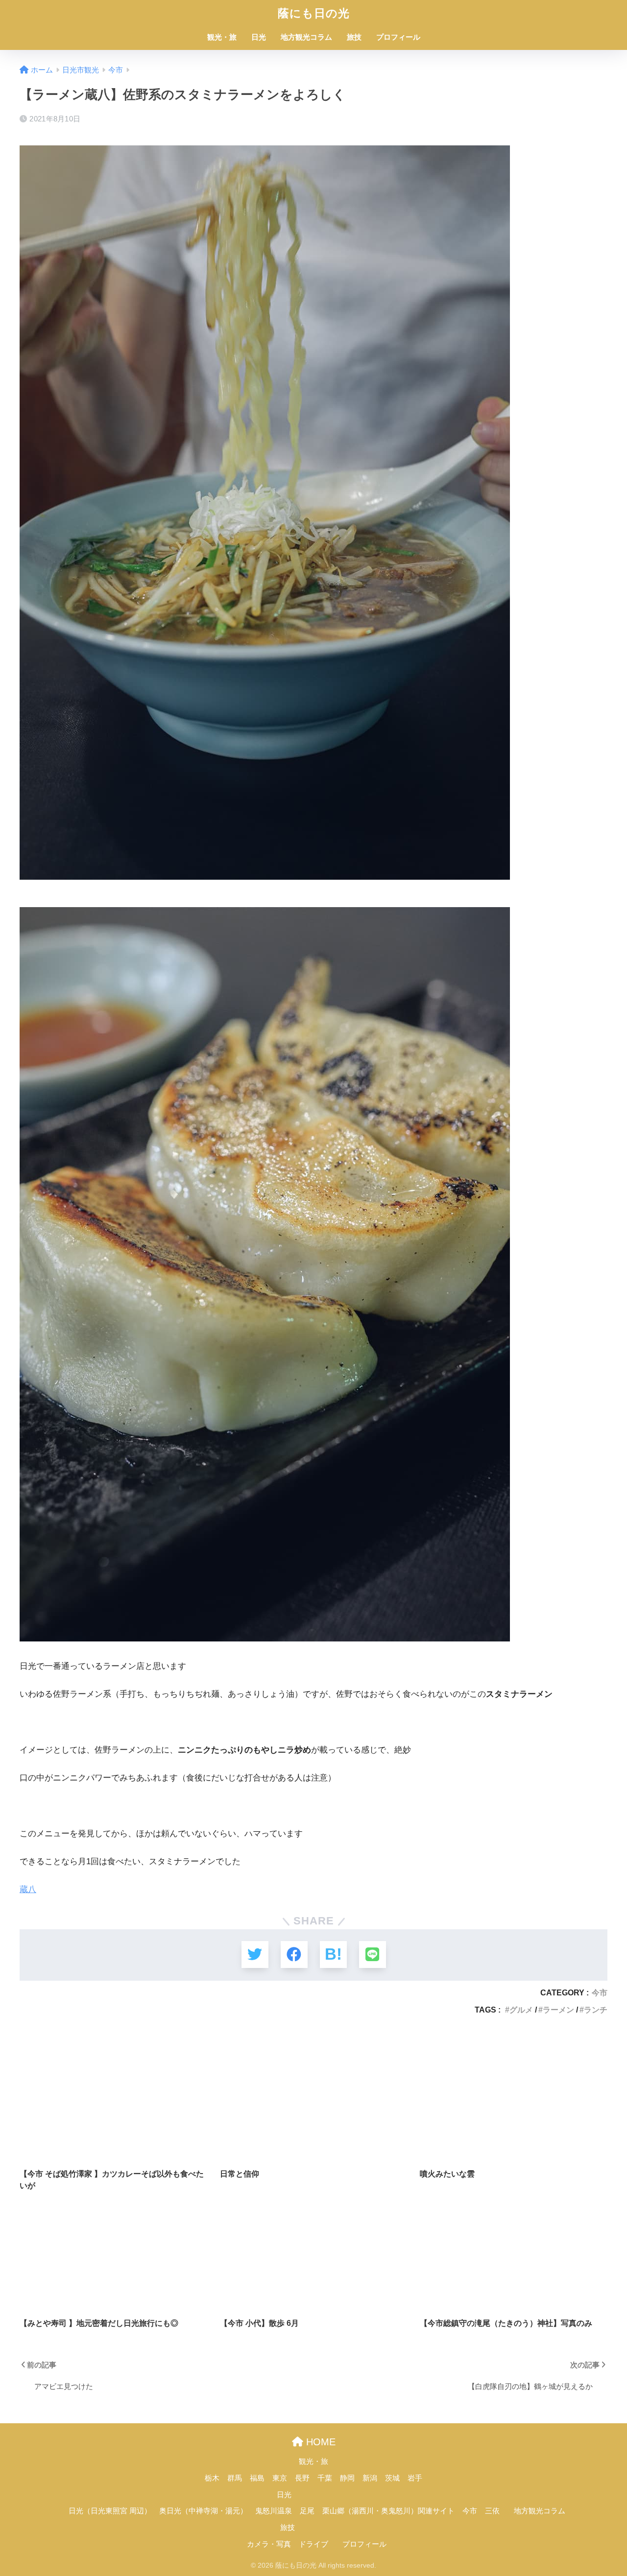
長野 (302, 2478)
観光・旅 (222, 37)
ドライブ (313, 2544)
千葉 (325, 2478)
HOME (319, 2442)
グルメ (521, 2010)
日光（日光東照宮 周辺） (110, 2511)
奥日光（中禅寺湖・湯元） (203, 2511)
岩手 (415, 2478)
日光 (259, 37)
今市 (600, 1992)
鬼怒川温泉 (274, 2511)
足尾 (307, 2511)
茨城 (392, 2478)
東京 (280, 2478)
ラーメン (558, 2010)
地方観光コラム (306, 37)
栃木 (212, 2478)
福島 (257, 2478)
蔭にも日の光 (314, 13)
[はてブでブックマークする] (333, 1955)
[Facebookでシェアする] (294, 1955)
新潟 (370, 2478)
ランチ (596, 2010)
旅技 (354, 37)
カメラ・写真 (269, 2544)
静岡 (347, 2478)
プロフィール (398, 37)
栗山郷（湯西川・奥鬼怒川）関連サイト (388, 2511)
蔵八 (28, 1889)
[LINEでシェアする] (373, 1955)
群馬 (235, 2478)
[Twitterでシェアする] (255, 1955)
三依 (492, 2511)
